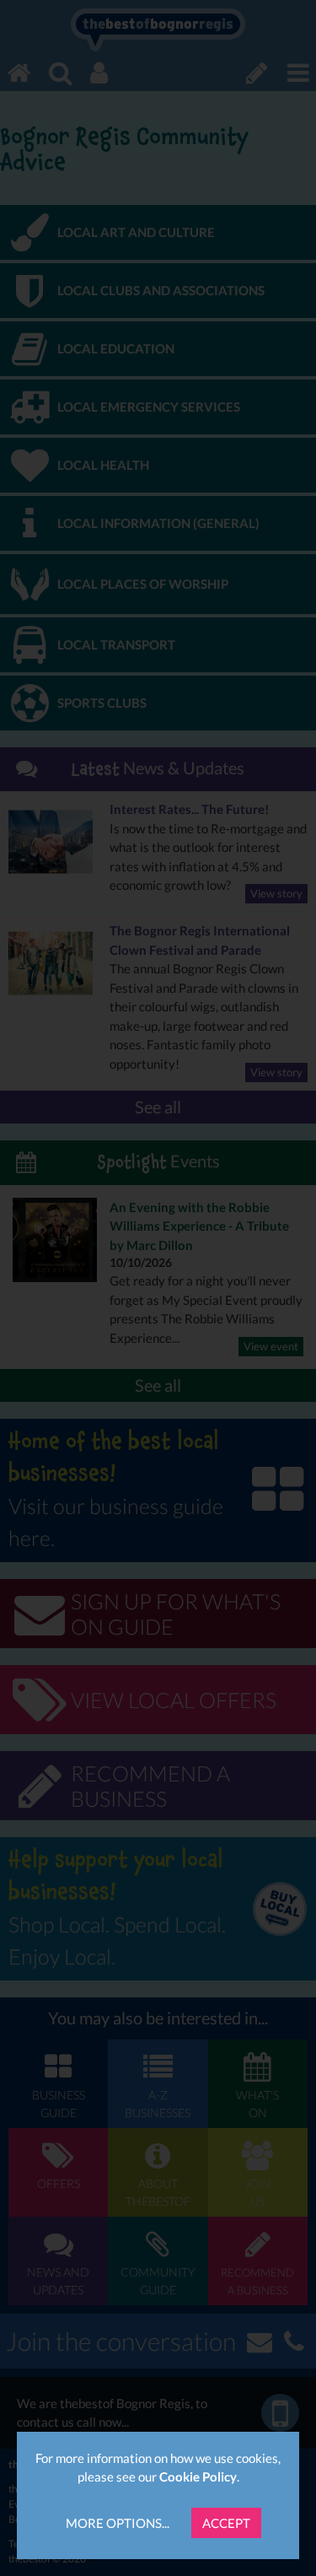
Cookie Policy (198, 2476)
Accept (226, 2523)
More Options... (118, 2523)
